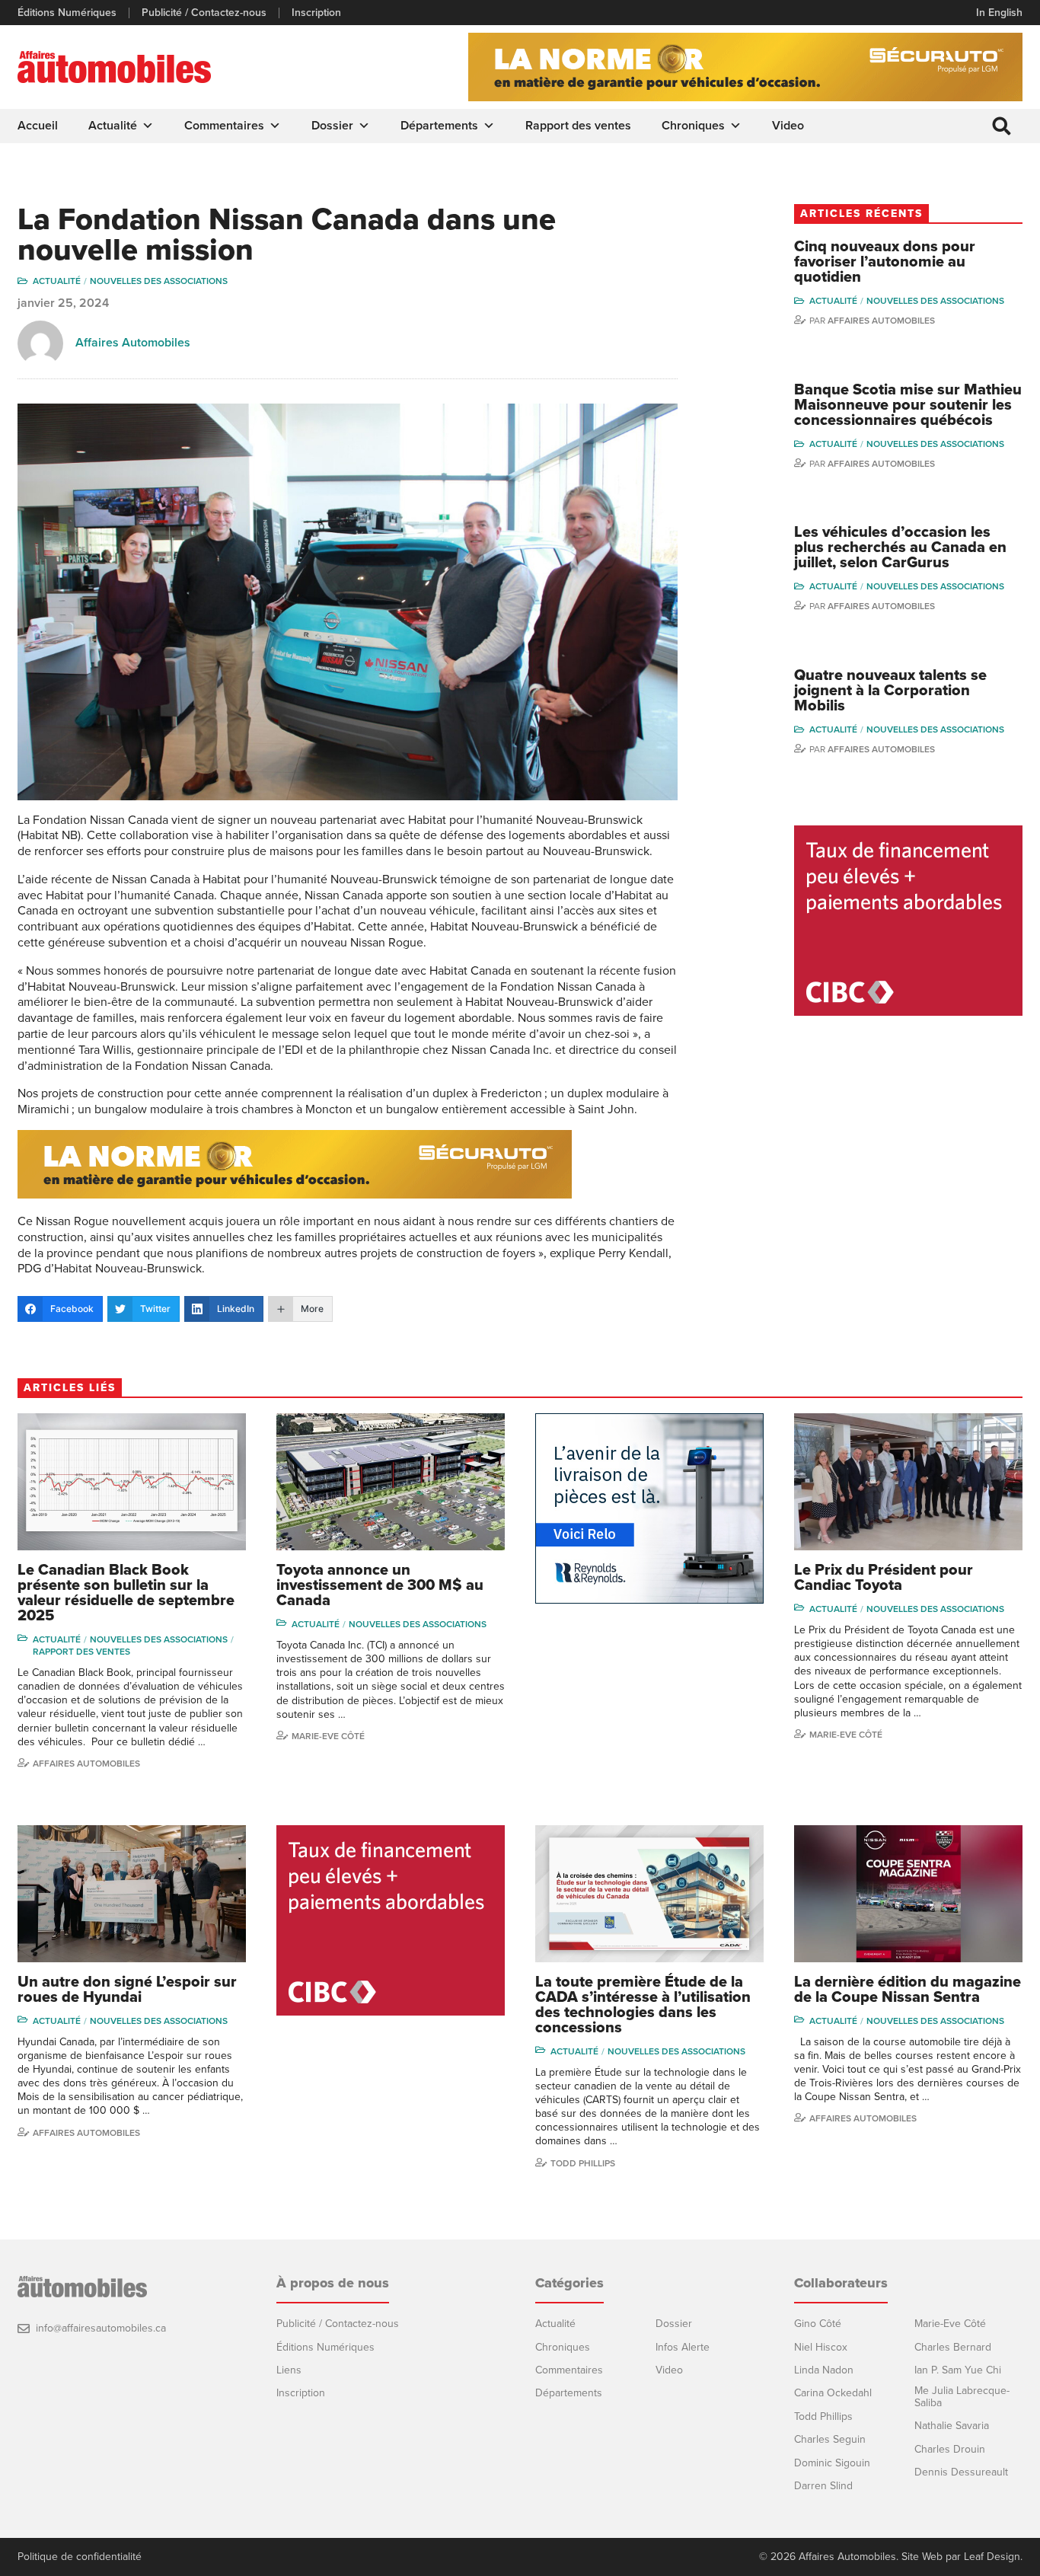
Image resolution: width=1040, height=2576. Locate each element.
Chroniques (693, 126)
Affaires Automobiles (133, 343)
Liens (289, 2370)
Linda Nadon (824, 2370)
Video (788, 126)
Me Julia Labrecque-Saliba (962, 2397)
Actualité (113, 126)
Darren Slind (823, 2486)
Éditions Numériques (67, 13)
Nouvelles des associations (159, 281)
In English (999, 13)
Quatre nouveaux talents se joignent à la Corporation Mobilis (890, 691)
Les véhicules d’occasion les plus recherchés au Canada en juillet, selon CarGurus (900, 547)
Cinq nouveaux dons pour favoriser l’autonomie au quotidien (885, 262)
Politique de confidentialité (80, 2557)
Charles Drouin (950, 2449)
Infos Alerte (683, 2347)
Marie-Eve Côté (328, 1736)
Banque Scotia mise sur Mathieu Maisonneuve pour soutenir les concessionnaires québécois (908, 405)
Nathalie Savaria (952, 2426)
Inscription (316, 13)
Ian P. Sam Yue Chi (958, 2370)
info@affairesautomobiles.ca (101, 2328)
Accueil (38, 126)
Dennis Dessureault (961, 2472)
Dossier (332, 126)
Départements (439, 126)
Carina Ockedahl (833, 2393)
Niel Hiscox (821, 2347)
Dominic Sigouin (832, 2463)
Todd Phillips (583, 2163)
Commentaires (224, 126)
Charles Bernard (953, 2347)
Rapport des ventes (578, 126)
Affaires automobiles (881, 321)
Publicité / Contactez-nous (204, 13)
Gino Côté (818, 2324)
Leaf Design (992, 2557)
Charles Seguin (830, 2439)
